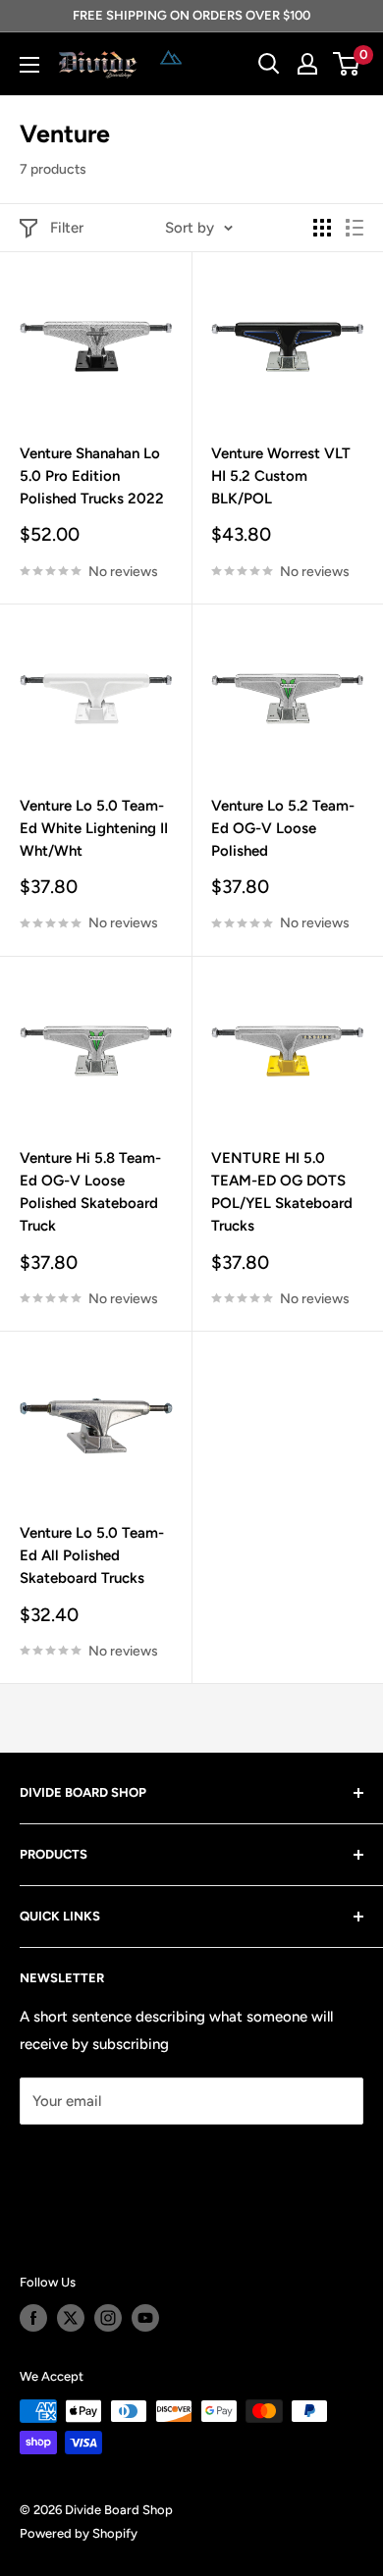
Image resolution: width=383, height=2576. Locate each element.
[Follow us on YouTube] (145, 2318)
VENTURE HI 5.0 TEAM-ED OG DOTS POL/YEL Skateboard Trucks (282, 1192)
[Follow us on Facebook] (33, 2318)
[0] (347, 64)
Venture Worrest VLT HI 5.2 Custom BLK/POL (281, 476)
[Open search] (269, 64)
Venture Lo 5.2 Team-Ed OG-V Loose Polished (283, 829)
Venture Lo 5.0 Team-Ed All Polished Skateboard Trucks (92, 1556)
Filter (67, 228)
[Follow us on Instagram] (108, 2318)
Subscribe (84, 2159)
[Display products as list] (355, 228)
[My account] (307, 64)
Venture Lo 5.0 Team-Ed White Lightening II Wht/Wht (94, 829)
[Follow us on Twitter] (71, 2318)
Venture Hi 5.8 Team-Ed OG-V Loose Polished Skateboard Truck (90, 1192)
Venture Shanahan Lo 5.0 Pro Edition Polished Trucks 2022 (92, 476)
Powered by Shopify (79, 2533)
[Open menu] (29, 65)
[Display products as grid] (322, 228)
